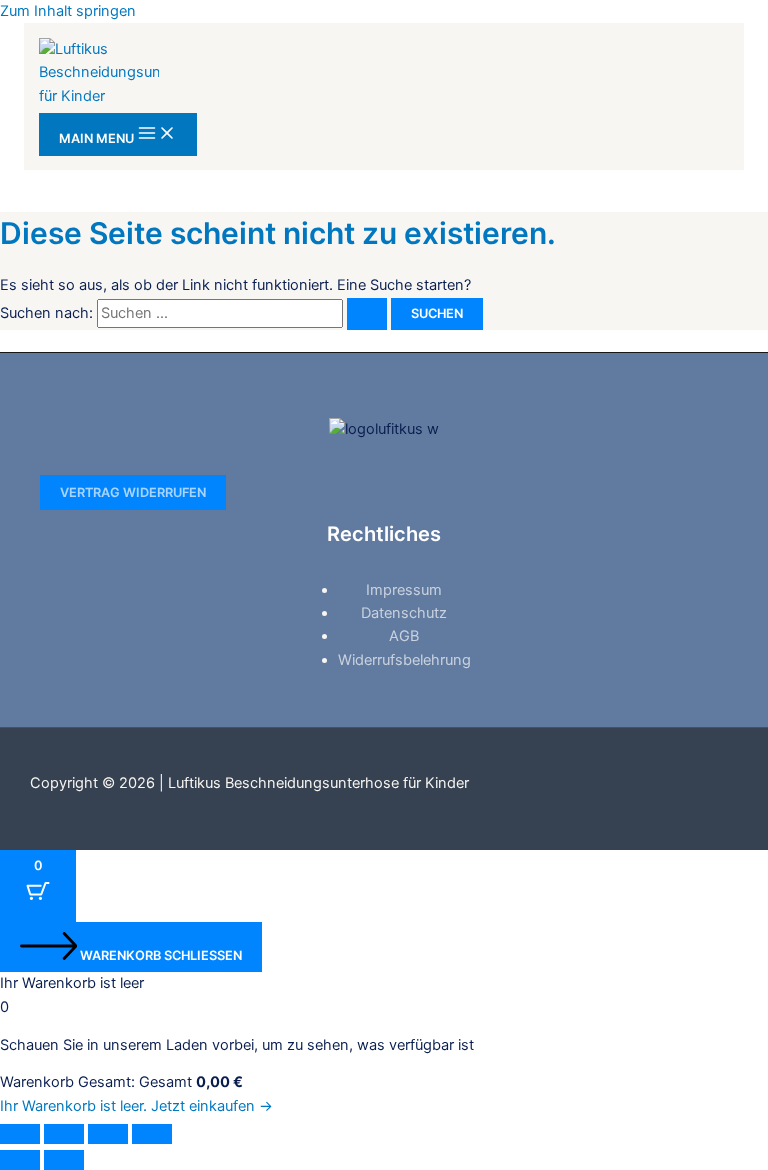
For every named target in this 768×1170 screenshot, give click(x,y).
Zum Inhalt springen (68, 11)
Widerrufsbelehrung (404, 660)
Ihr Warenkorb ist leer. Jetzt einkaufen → (136, 1106)
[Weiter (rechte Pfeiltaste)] (64, 1160)
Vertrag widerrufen (133, 492)
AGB (404, 636)
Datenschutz (404, 613)
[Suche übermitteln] (367, 314)
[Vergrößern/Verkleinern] (20, 1134)
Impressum (404, 590)
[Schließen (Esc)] (152, 1134)
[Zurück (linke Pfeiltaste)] (20, 1160)
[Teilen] (108, 1134)
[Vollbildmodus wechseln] (64, 1134)
